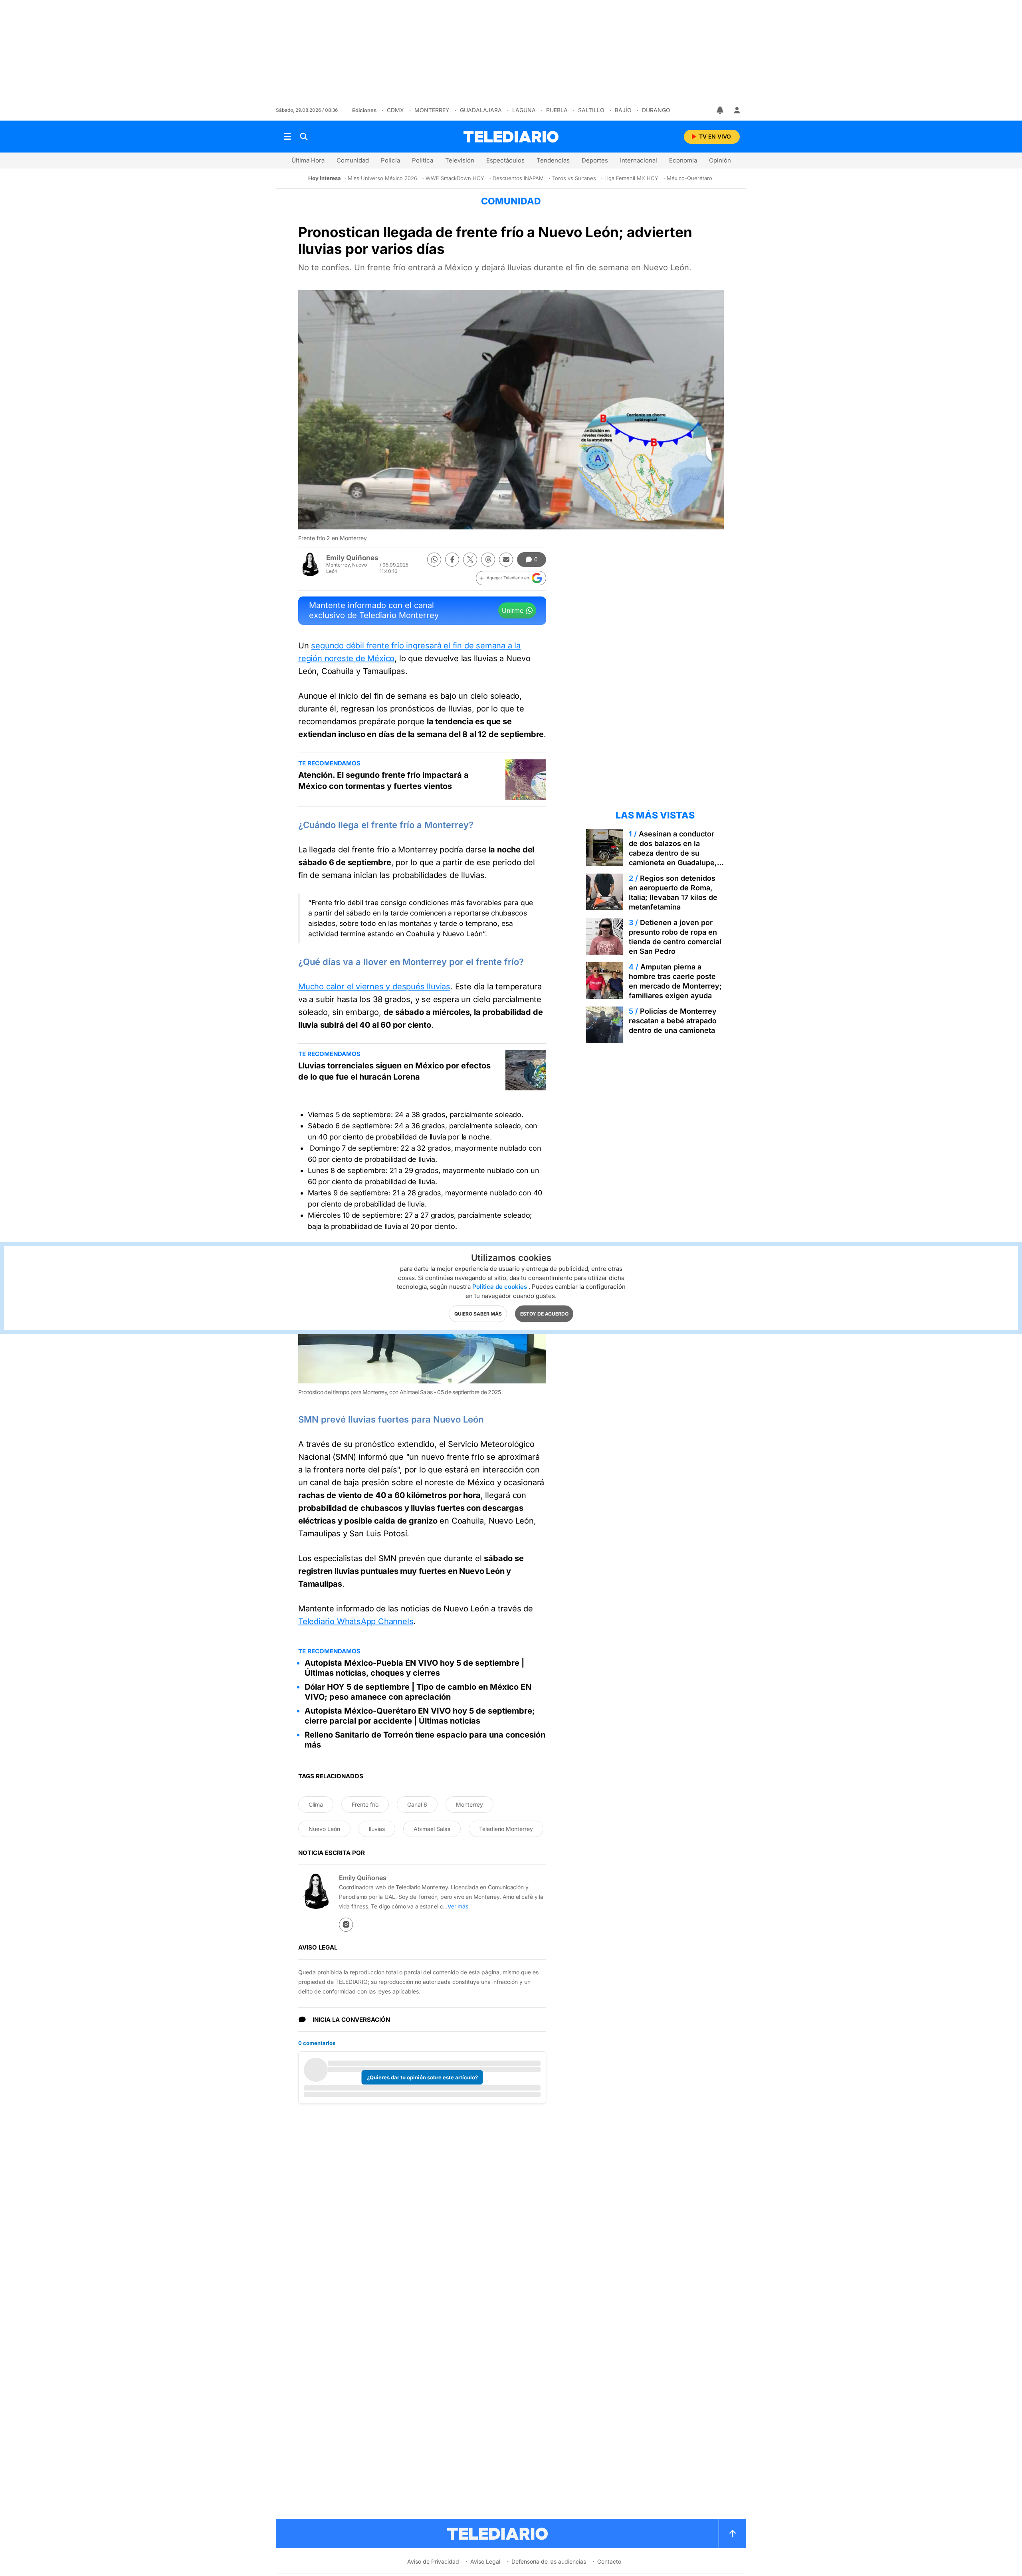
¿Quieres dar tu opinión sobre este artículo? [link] (422, 2077)
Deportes (595, 160)
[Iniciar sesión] (737, 110)
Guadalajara (481, 110)
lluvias (377, 1829)
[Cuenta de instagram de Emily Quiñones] (346, 1925)
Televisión (460, 160)
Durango (656, 110)
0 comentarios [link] (317, 2043)
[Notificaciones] (721, 110)
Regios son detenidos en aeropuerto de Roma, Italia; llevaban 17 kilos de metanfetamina (673, 893)
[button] (511, 578)
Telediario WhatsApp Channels (356, 1621)
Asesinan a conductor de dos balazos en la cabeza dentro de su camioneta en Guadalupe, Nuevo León (673, 853)
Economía (683, 160)
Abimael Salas (432, 1829)
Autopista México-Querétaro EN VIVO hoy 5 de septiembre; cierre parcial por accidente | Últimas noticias (420, 1716)
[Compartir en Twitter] (470, 560)
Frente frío (365, 1804)
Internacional (639, 160)
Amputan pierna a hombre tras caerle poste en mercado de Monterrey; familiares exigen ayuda (675, 981)
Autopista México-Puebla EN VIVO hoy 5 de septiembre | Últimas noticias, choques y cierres (414, 1668)
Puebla (557, 110)
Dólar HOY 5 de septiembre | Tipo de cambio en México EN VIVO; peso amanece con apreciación (418, 1692)
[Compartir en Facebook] (452, 560)
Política (423, 160)
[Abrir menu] (287, 137)
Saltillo (591, 110)
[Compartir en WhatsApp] (434, 560)
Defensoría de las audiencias (549, 2561)
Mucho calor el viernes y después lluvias (374, 987)
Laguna (524, 110)
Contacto (609, 2561)
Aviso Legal (485, 2561)
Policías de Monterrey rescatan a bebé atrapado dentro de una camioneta (673, 1021)
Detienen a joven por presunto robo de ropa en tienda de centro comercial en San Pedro (675, 937)
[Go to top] (733, 2534)
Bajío (623, 110)
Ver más (458, 1906)
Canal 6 (417, 1804)
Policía (390, 160)
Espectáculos (505, 160)
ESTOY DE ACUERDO (544, 1314)
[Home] (511, 137)
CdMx (395, 110)
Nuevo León (324, 1829)
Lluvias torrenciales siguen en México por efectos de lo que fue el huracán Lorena (394, 1071)
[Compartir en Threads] (488, 560)
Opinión (720, 160)
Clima (316, 1804)
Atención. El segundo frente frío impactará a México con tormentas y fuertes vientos (383, 781)
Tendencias (553, 160)
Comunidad (353, 160)
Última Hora (308, 160)
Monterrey (432, 110)
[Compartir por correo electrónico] (506, 560)
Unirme (513, 610)
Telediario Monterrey (506, 1829)
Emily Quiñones (352, 558)
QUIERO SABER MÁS (478, 1314)
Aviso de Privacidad (433, 2561)
